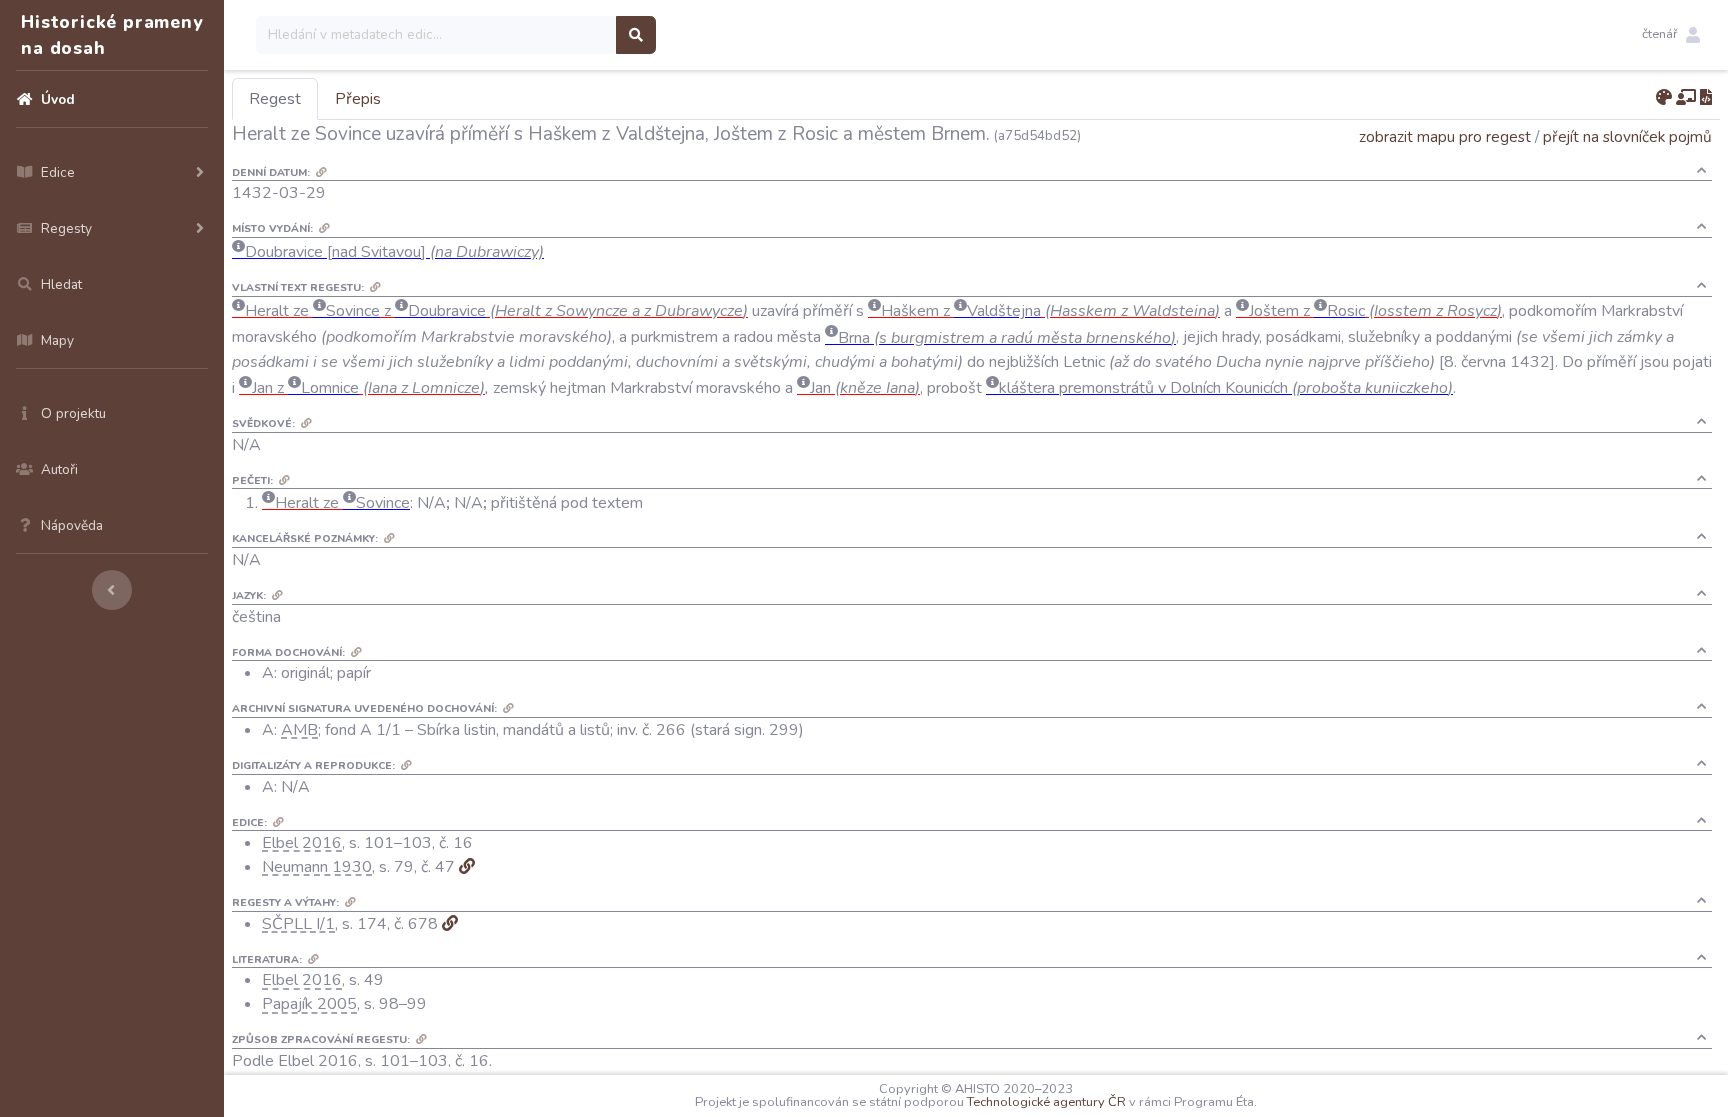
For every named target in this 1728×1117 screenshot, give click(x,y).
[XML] (1706, 98)
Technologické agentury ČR (1046, 1102)
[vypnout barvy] (1664, 98)
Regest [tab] (275, 99)
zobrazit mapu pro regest (1445, 136)
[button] (1671, 35)
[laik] (1686, 98)
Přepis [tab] (358, 99)
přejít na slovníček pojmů (1627, 136)
